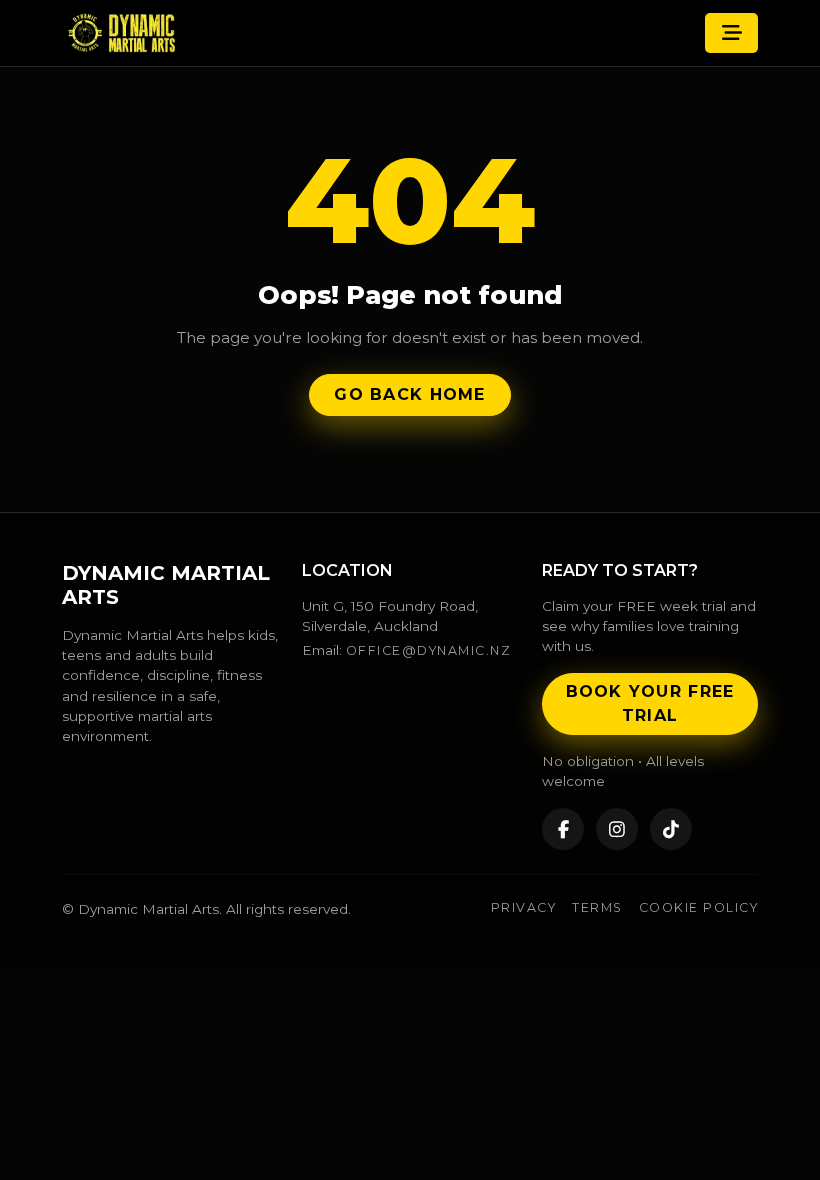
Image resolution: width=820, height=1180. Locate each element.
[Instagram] (617, 829)
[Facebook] (563, 829)
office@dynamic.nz (428, 650)
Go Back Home (409, 394)
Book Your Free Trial (650, 703)
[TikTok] (671, 829)
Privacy (523, 907)
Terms (597, 907)
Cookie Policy (698, 907)
